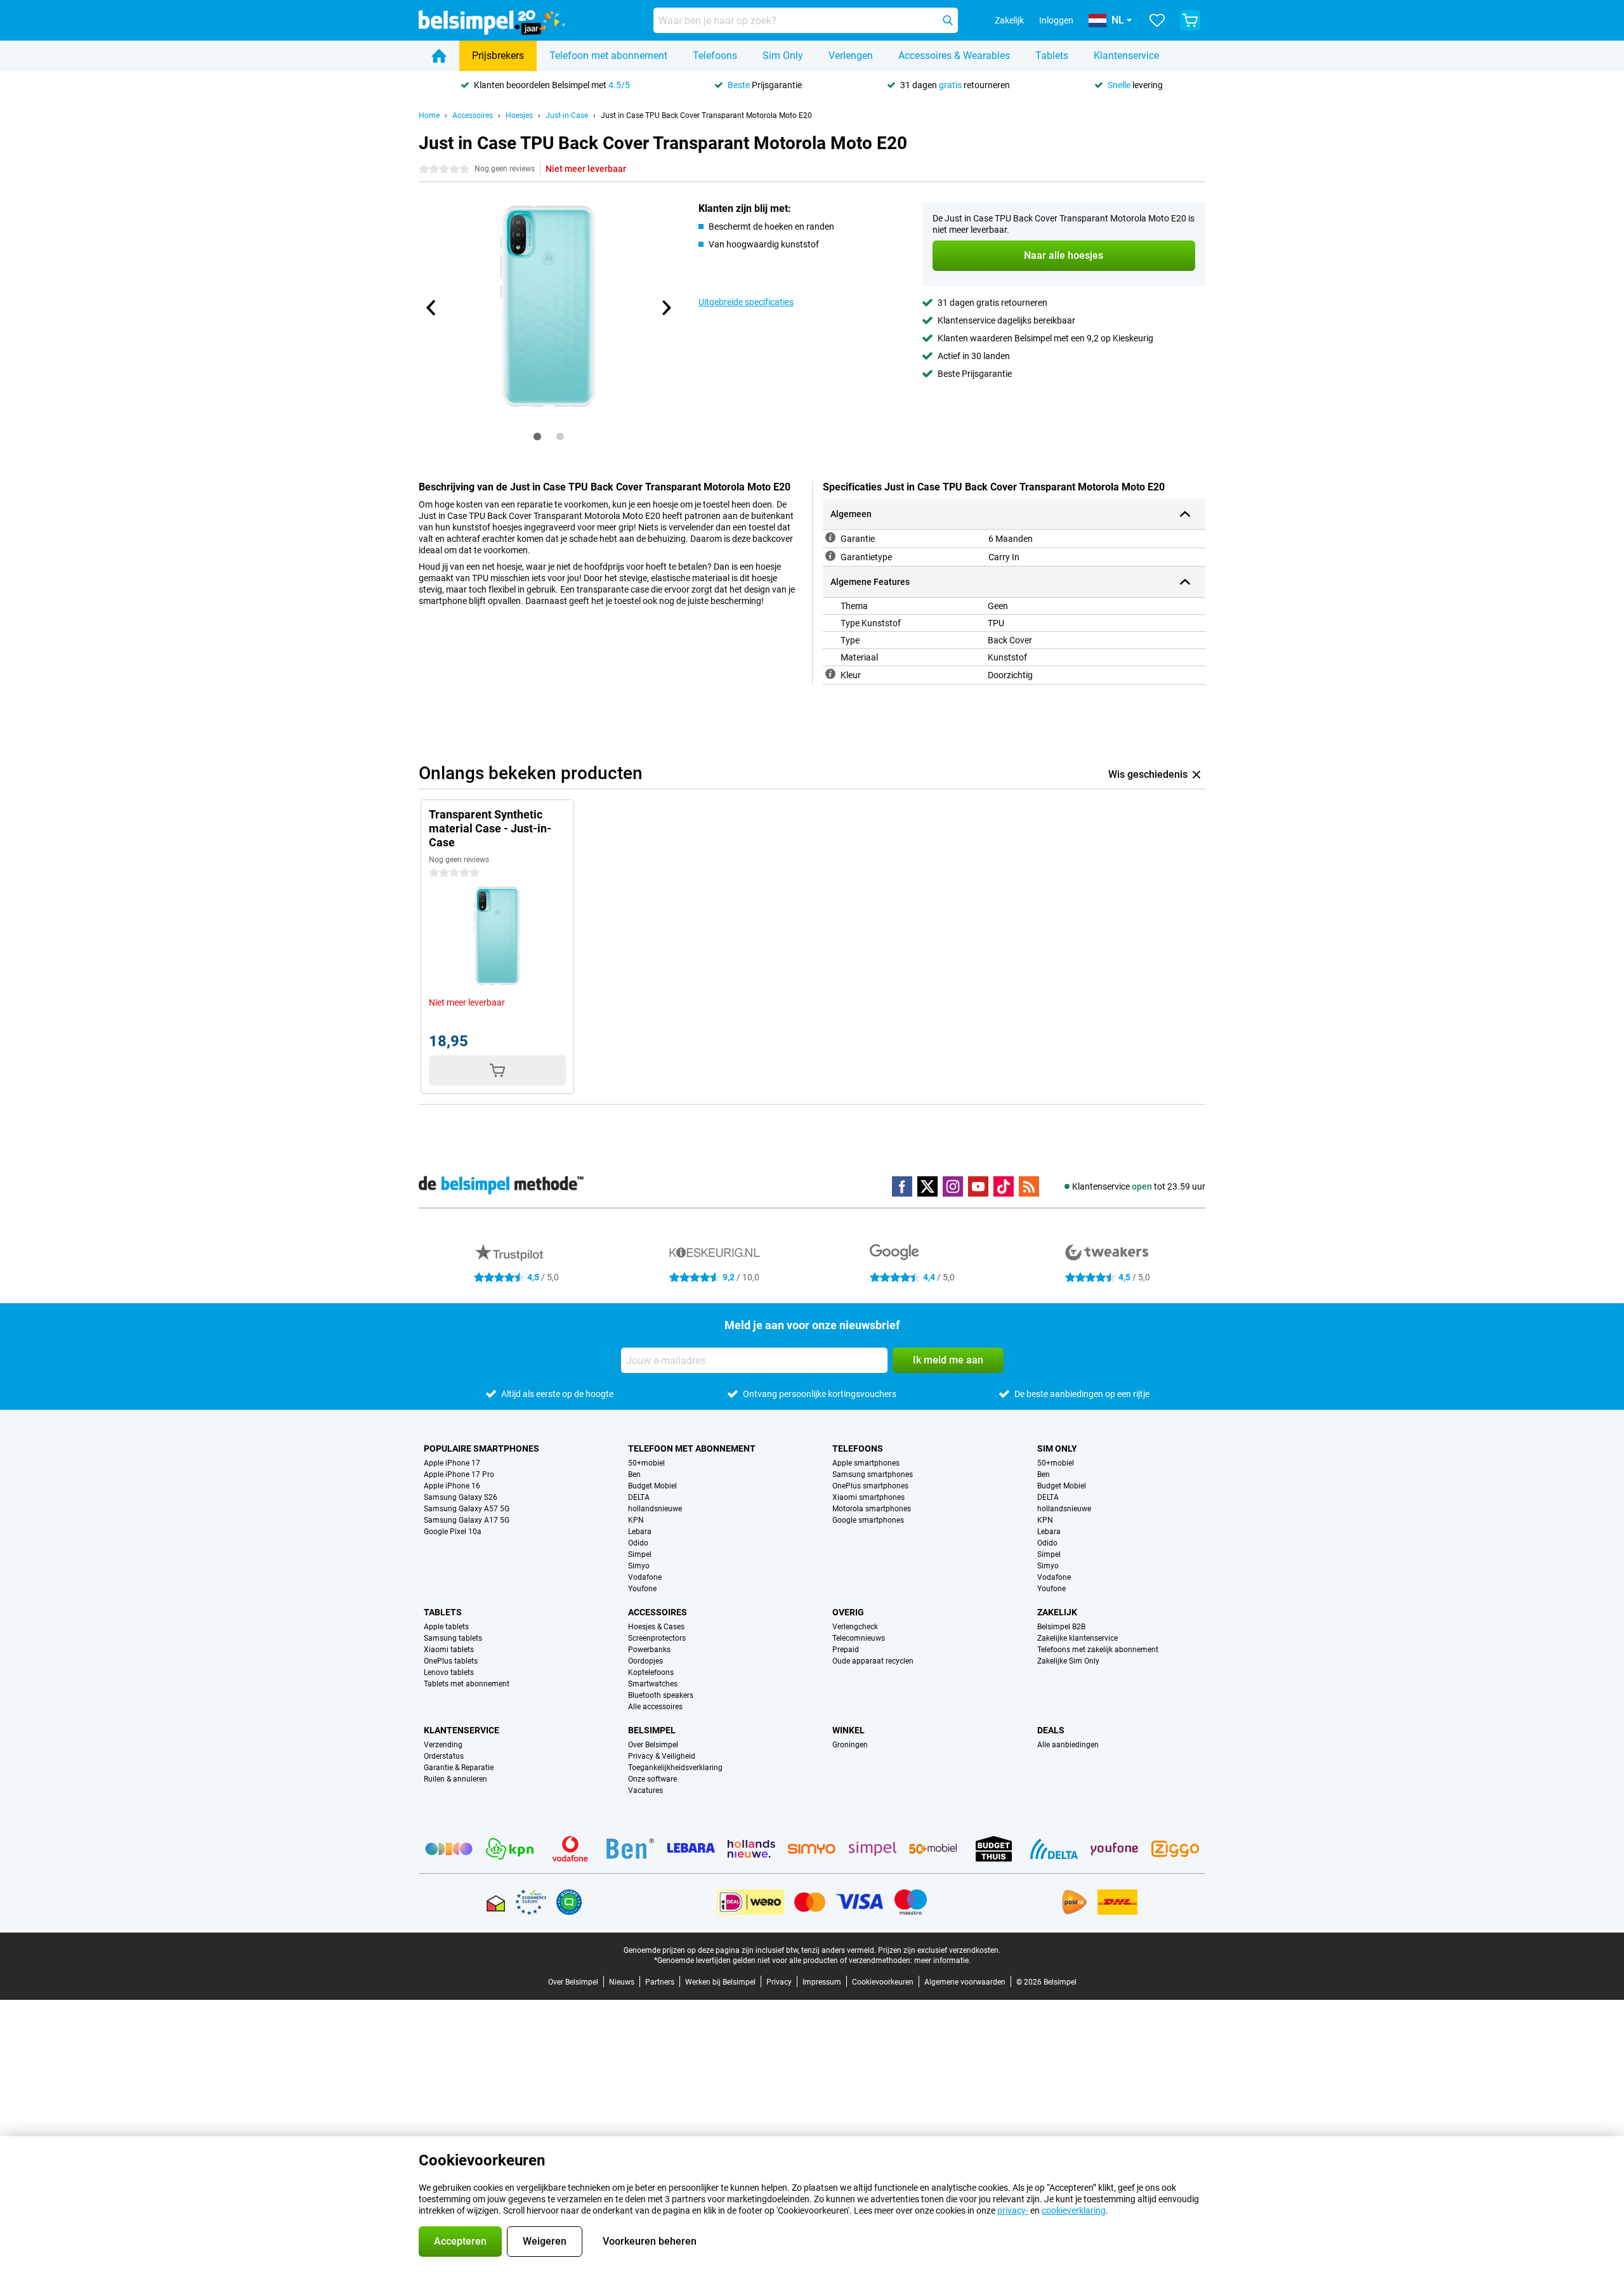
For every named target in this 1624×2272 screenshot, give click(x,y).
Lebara (640, 1532)
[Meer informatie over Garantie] (830, 537)
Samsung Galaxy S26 (461, 1497)
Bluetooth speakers (661, 1695)
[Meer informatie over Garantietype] (830, 556)
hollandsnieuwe (655, 1509)
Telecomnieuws (859, 1638)
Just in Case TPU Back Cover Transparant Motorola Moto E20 (706, 115)
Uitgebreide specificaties (746, 302)
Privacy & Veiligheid (662, 1756)
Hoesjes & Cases (656, 1627)
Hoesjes (519, 115)
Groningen (850, 1745)
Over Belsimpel (653, 1745)
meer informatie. (942, 1960)
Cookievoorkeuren (883, 1982)
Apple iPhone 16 (452, 1486)
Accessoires (473, 115)
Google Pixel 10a (453, 1532)
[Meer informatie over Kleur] (830, 674)
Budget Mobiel (652, 1486)
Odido (638, 1543)
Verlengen (851, 56)
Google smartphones (868, 1520)
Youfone (642, 1589)
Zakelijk (1057, 1612)
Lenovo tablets (449, 1672)
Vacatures (645, 1790)
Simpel (640, 1554)
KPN (636, 1520)
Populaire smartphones (481, 1448)
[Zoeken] (948, 20)
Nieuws (622, 1982)
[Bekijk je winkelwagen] (1190, 20)
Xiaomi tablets (449, 1650)
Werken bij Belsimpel (720, 1982)
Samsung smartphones (873, 1474)
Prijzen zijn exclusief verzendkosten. (939, 1950)
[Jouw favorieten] (1157, 20)
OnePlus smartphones (870, 1486)
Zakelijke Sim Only (1068, 1661)
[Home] (439, 56)
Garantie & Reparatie (459, 1768)
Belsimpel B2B (1061, 1627)
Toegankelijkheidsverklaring (675, 1768)
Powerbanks (649, 1650)
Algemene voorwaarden (965, 1982)
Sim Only (783, 56)
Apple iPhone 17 (452, 1463)
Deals (1051, 1730)
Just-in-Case (567, 115)
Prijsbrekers (498, 56)
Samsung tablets (453, 1638)
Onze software (652, 1779)
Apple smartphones (866, 1463)
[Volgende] (665, 308)
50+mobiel (646, 1463)
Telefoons (715, 56)
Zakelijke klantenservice (1077, 1638)
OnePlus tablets (451, 1661)
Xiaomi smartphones (868, 1497)
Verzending (443, 1745)
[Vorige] (431, 308)
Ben (634, 1474)
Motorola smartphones (872, 1509)
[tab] (537, 437)
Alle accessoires (655, 1707)
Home (429, 115)
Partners (660, 1982)
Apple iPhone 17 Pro (459, 1474)
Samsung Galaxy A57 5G (467, 1509)
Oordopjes (645, 1661)
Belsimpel (652, 1730)
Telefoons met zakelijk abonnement (1098, 1650)
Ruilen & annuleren (455, 1779)
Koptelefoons (651, 1672)
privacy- (1013, 2210)
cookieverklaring (1074, 2210)
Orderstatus (444, 1756)
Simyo (639, 1566)
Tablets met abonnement (467, 1684)
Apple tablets (446, 1627)
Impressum (822, 1982)
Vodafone (645, 1577)
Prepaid (846, 1650)
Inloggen (1056, 20)
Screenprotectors (657, 1638)
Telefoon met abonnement (608, 56)
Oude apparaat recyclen (873, 1661)
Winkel (848, 1730)
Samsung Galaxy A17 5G (467, 1520)
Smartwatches (653, 1684)
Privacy (779, 1982)
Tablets (1052, 56)
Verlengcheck (855, 1627)
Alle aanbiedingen (1068, 1745)
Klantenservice (1126, 56)
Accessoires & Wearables (954, 56)
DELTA (639, 1497)
